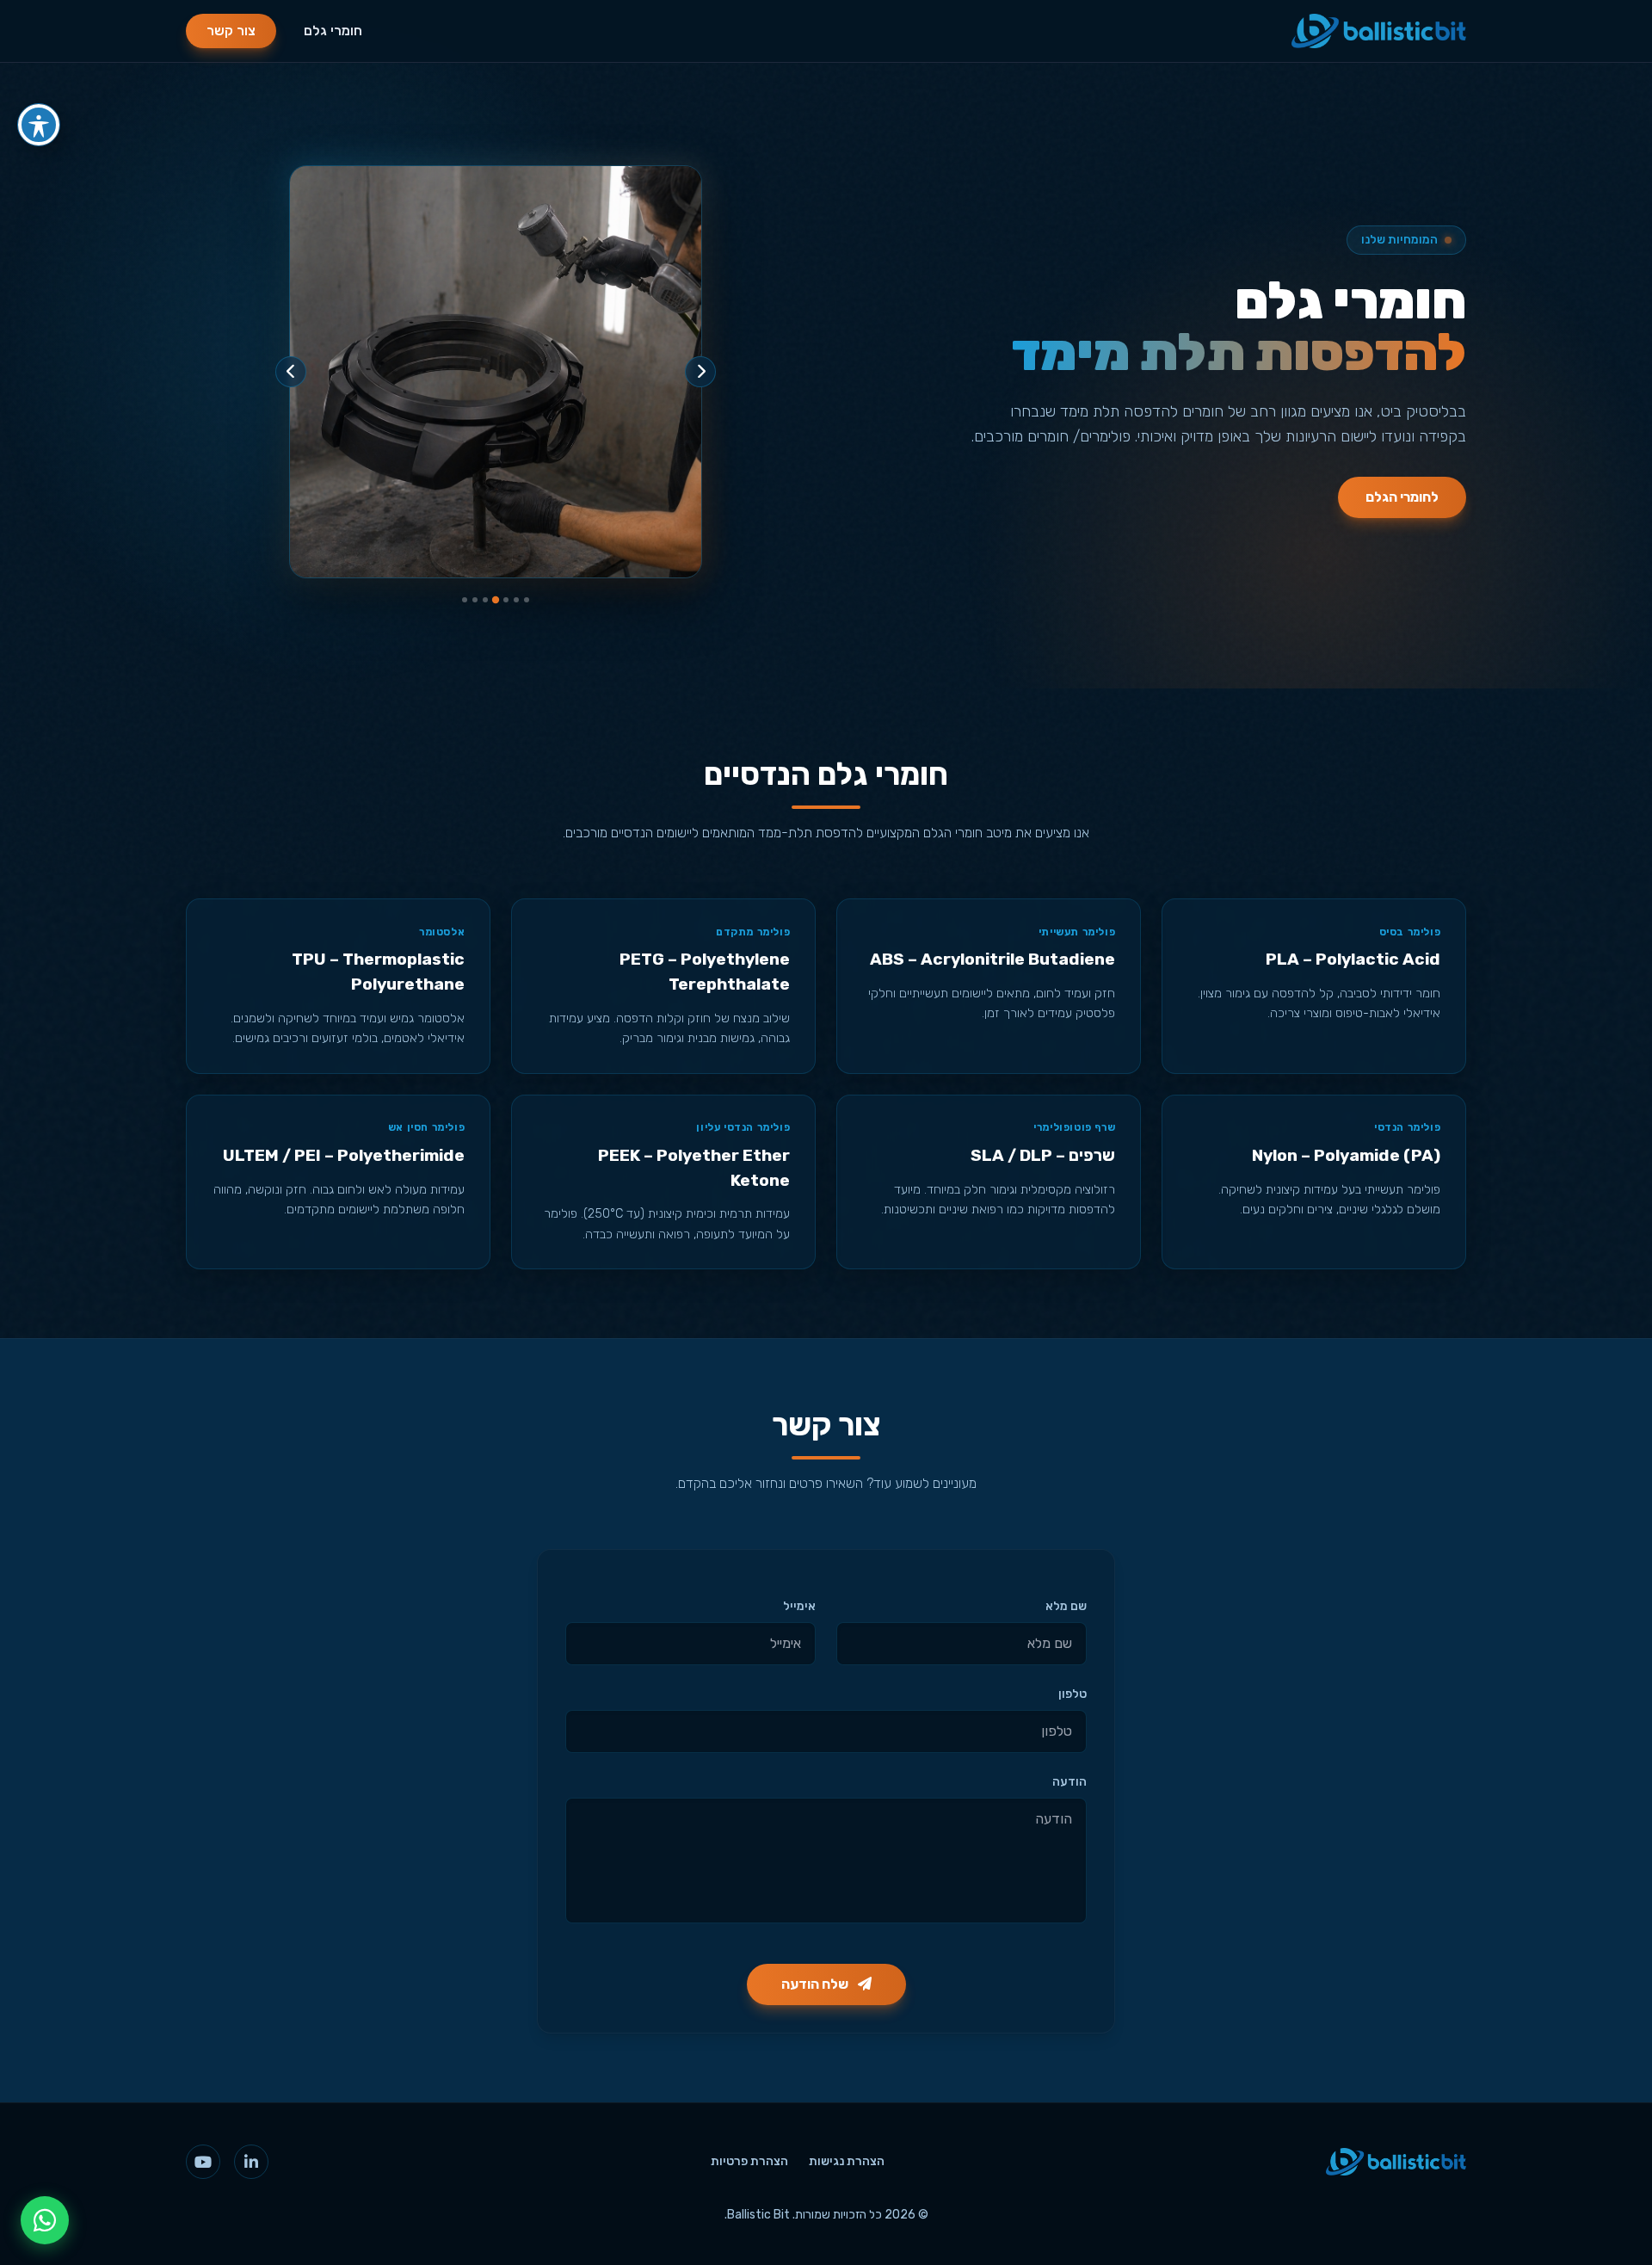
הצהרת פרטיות (749, 2161)
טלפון (1073, 1694)
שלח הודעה (816, 1984)
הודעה (1069, 1782)
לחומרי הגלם (1402, 497)
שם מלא (1066, 1606)
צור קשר (231, 31)
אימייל (799, 1606)
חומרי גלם (333, 31)
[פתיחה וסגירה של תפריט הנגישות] (39, 125)
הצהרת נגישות (847, 2161)
